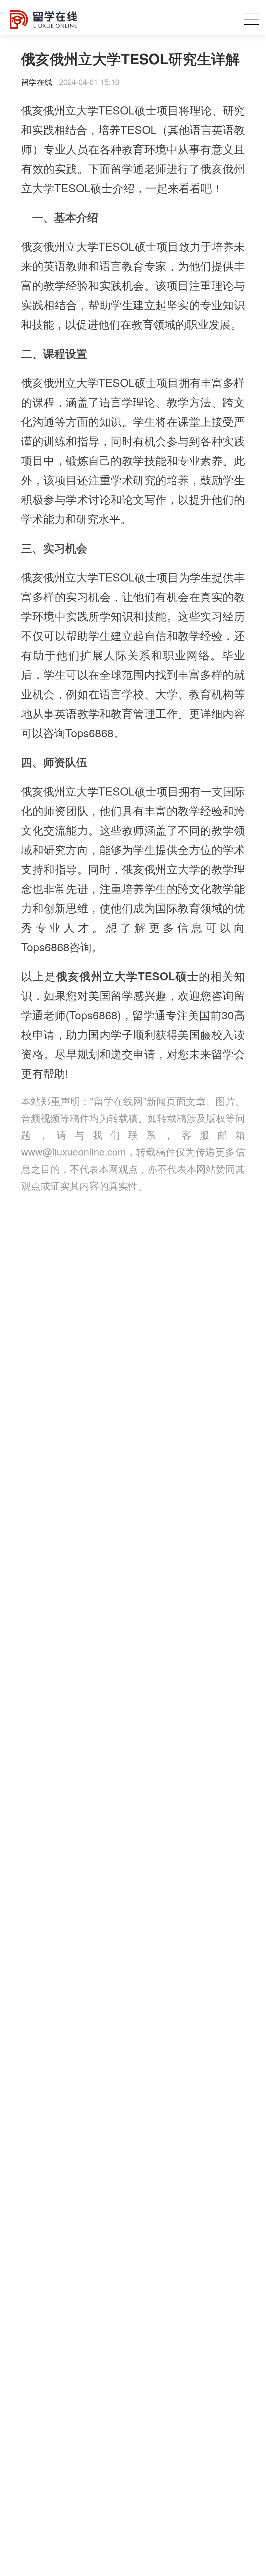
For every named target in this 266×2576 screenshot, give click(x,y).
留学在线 (37, 82)
